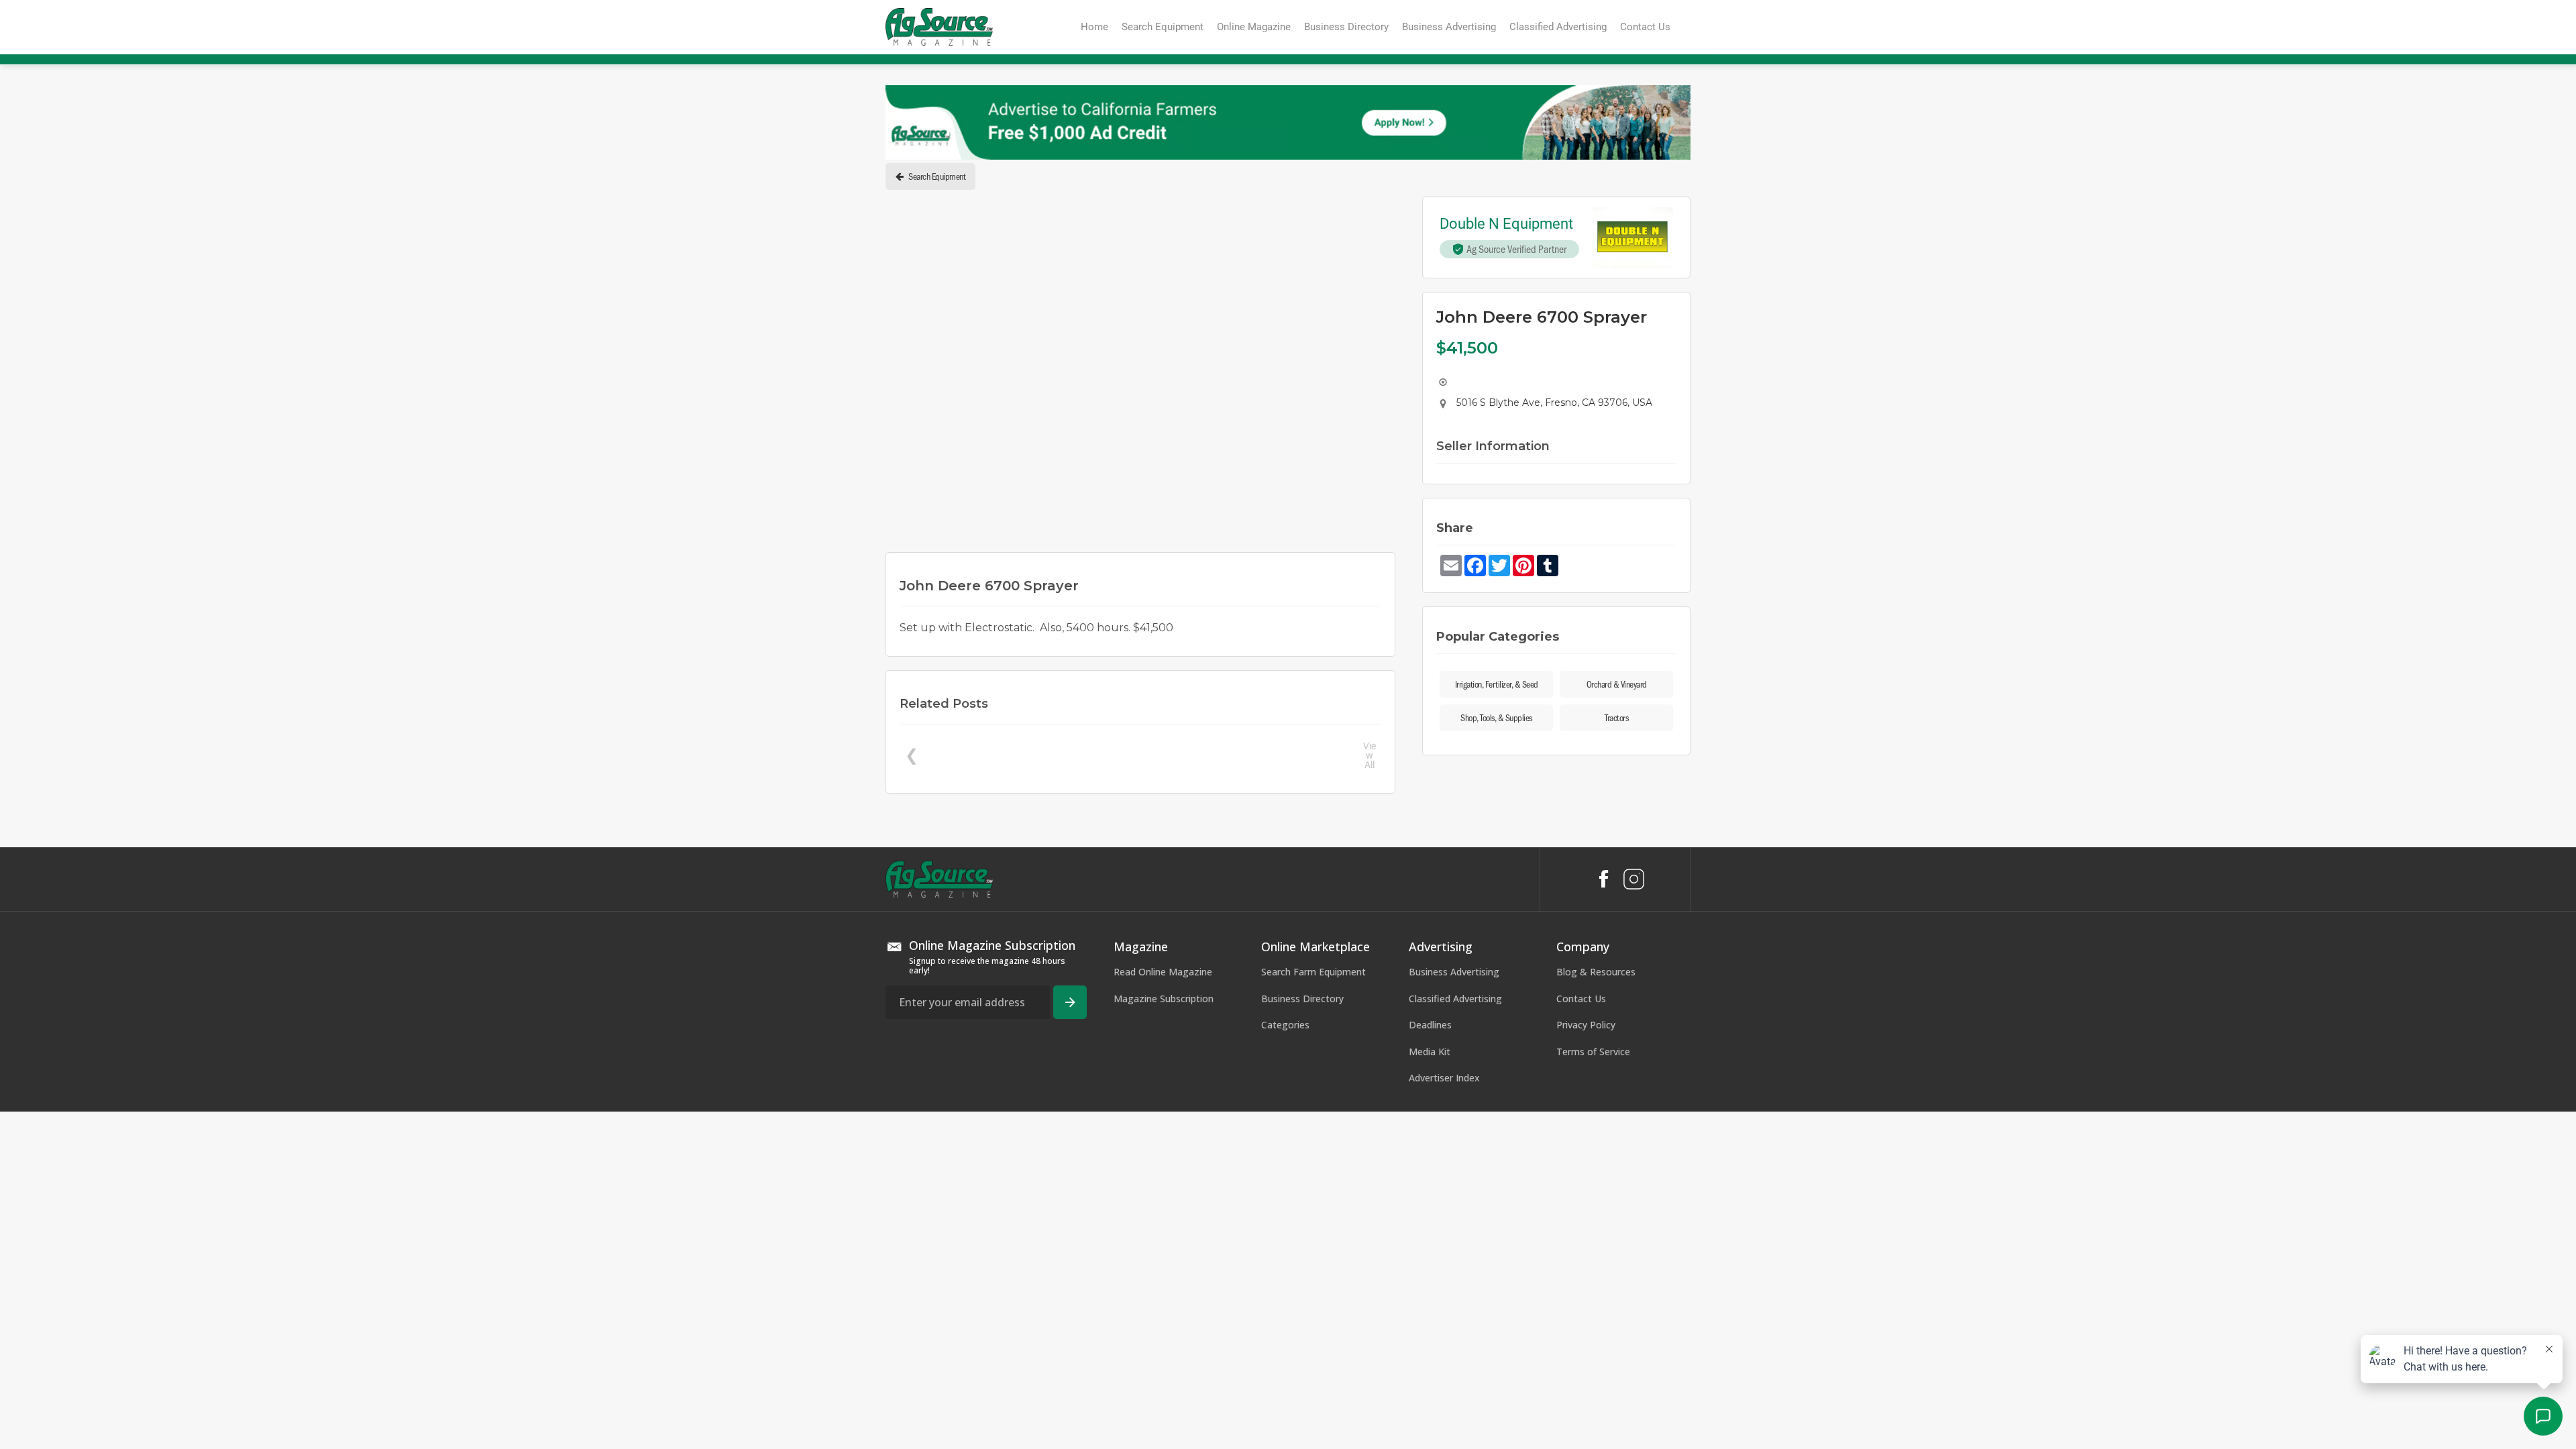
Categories (1285, 1276)
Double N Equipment (1506, 224)
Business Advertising (1454, 1222)
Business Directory (1302, 1249)
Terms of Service (1593, 1302)
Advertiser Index (1444, 1329)
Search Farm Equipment (1313, 1222)
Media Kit (1430, 1302)
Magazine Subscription (1164, 1249)
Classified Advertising (1455, 1249)
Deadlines (1430, 1276)
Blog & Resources (1596, 1222)
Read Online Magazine (1163, 1222)
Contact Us (1581, 1249)
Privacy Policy (1586, 1276)
